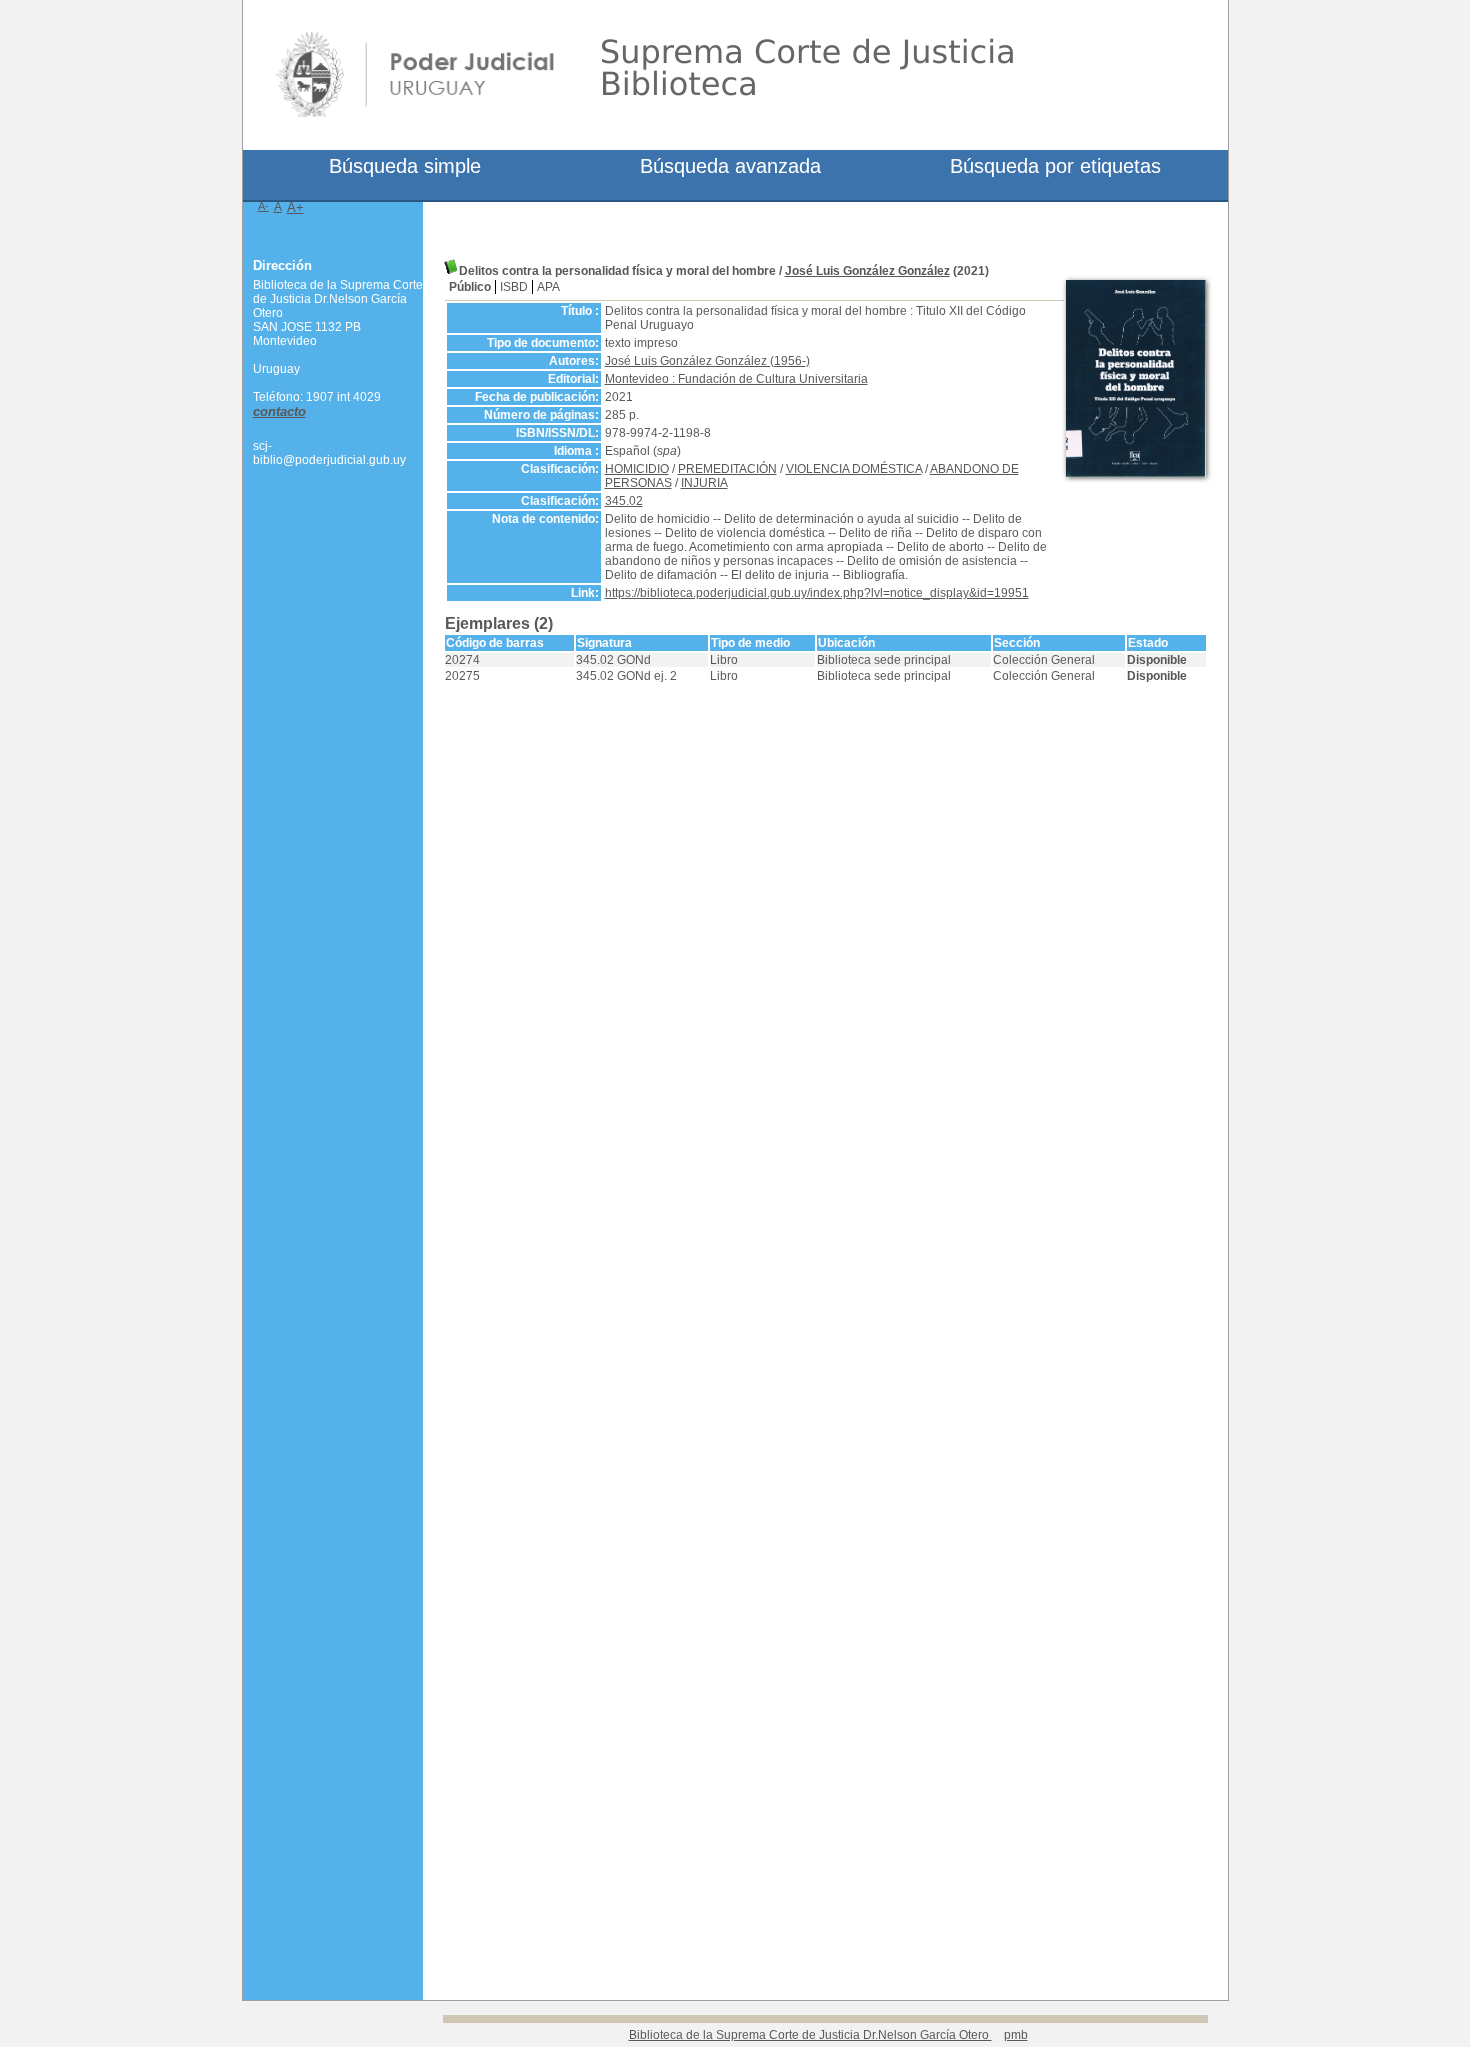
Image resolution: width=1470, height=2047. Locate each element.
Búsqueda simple (405, 166)
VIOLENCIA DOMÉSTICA (854, 469)
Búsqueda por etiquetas (1055, 166)
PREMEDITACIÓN (727, 469)
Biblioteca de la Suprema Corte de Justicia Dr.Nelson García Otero (810, 2035)
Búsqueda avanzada (730, 166)
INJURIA (704, 483)
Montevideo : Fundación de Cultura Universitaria (736, 379)
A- (263, 206)
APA (548, 287)
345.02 (624, 501)
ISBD (514, 287)
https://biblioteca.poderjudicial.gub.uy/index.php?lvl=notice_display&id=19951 (817, 593)
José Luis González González (867, 271)
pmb (1016, 2035)
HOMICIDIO (637, 469)
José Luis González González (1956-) (707, 361)
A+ (295, 207)
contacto (279, 411)
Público (470, 287)
